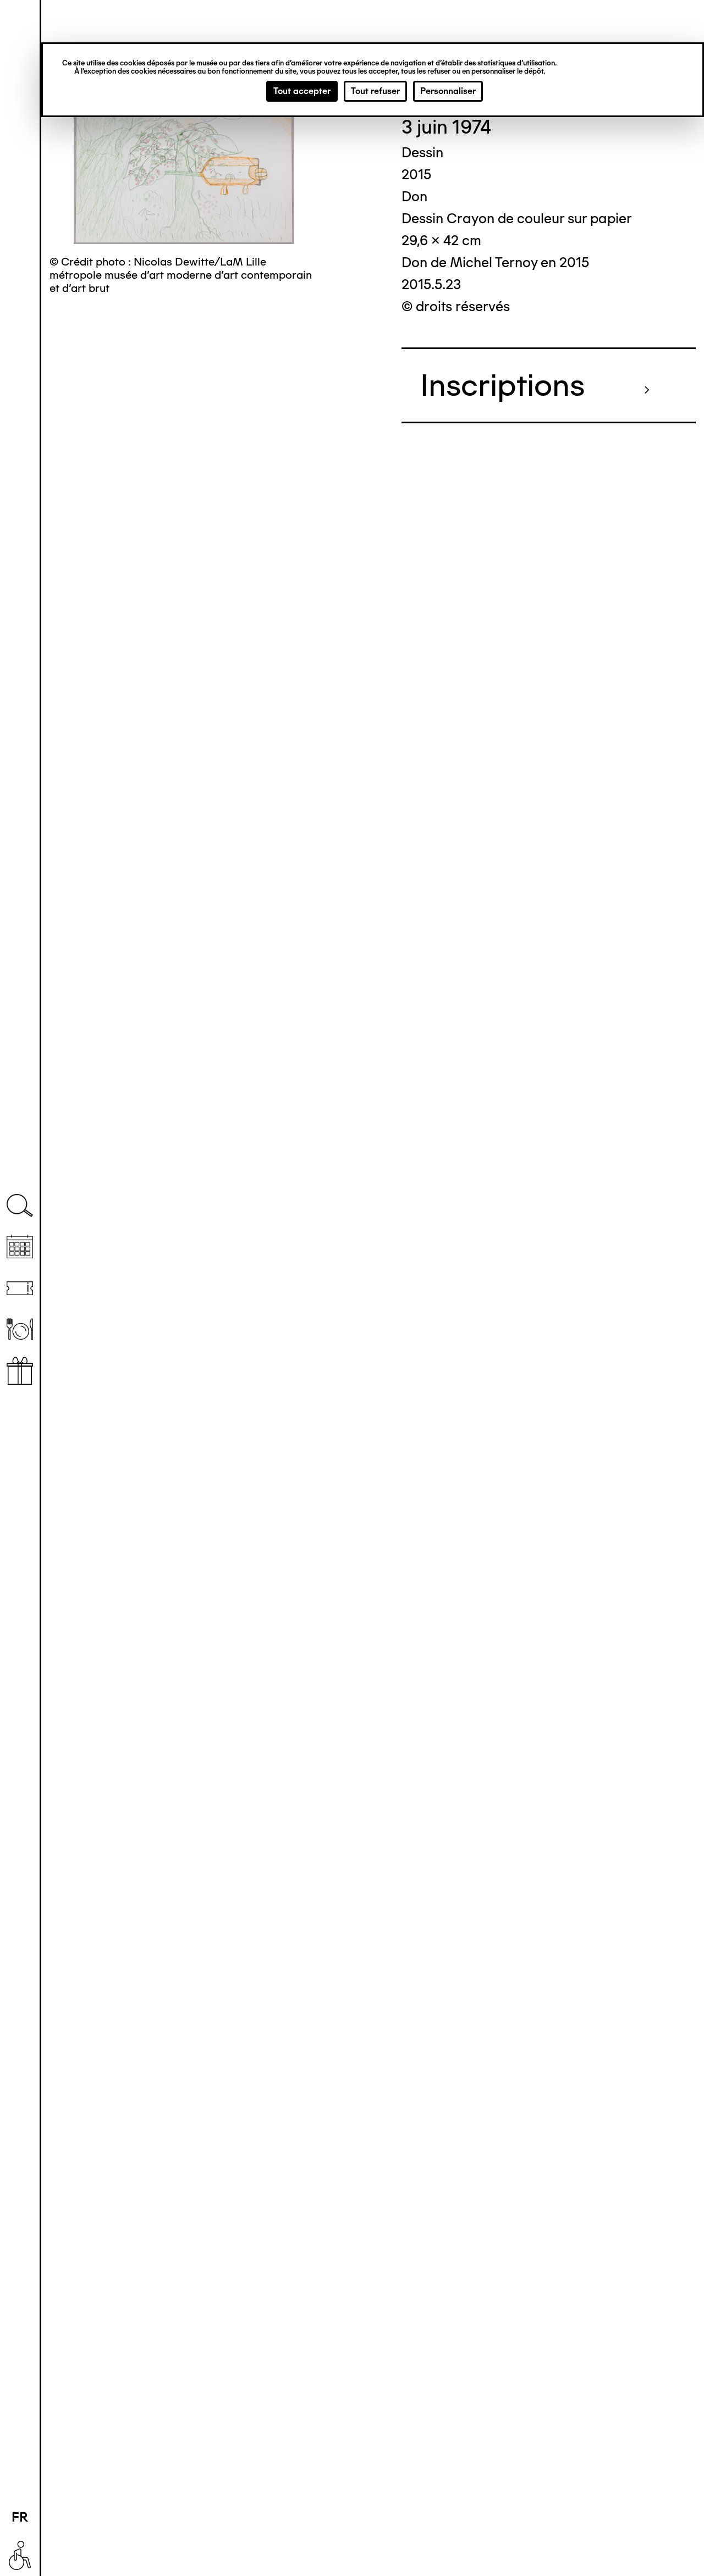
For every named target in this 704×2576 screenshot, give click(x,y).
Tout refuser (375, 91)
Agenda (20, 1247)
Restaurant (20, 1330)
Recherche (20, 1206)
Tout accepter (302, 91)
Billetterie (20, 1288)
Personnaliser (448, 91)
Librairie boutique (20, 1371)
